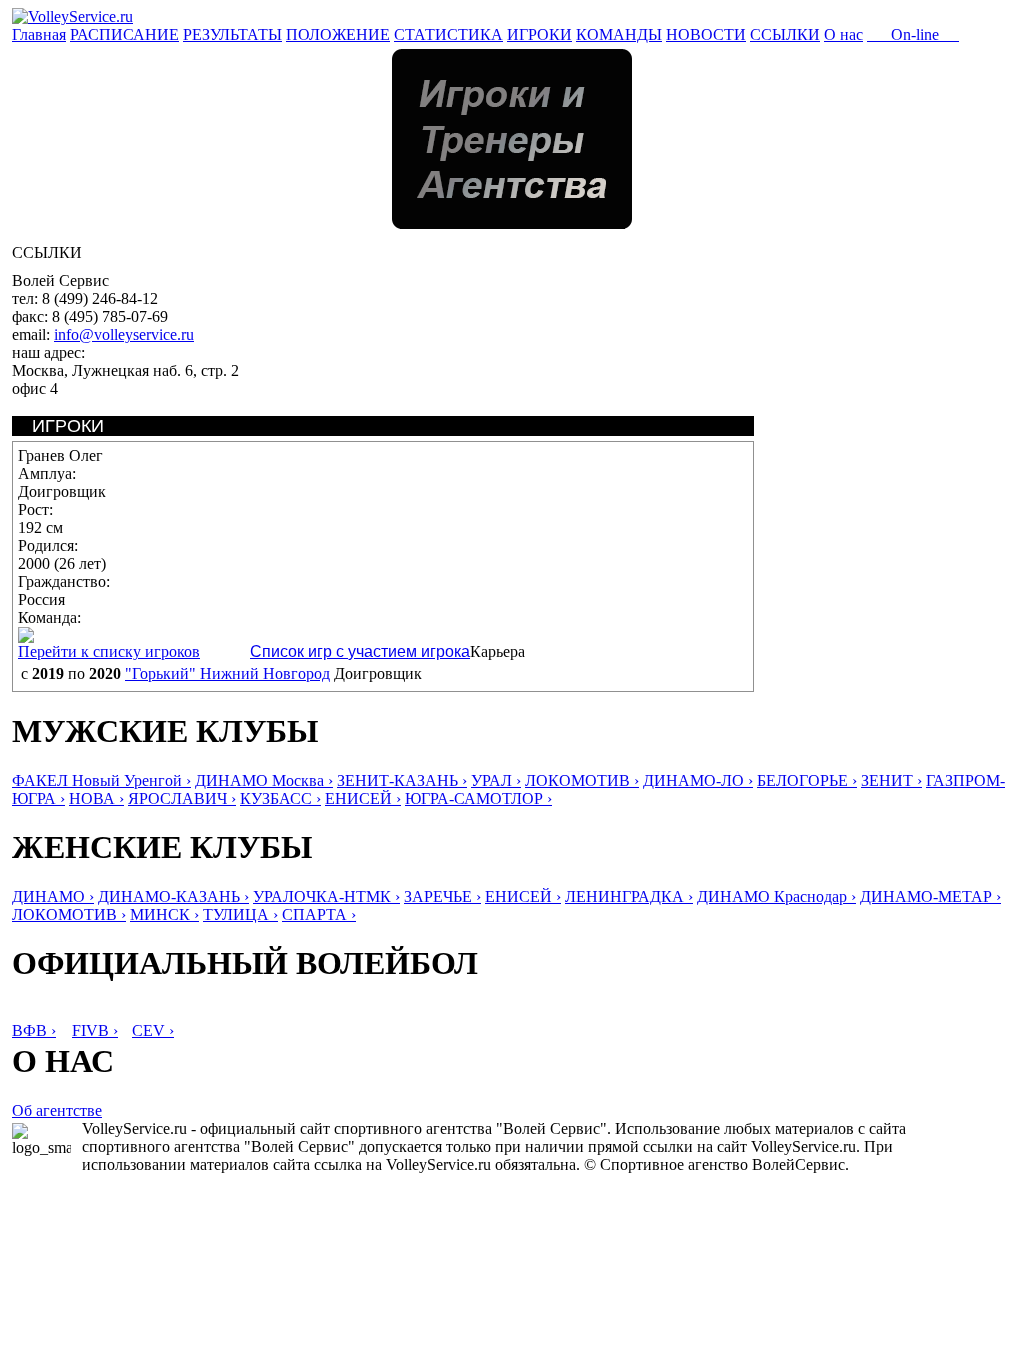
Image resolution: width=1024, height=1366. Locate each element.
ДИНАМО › (53, 896)
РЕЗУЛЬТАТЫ (232, 34)
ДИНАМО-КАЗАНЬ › (173, 896)
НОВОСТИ (706, 34)
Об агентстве (57, 1110)
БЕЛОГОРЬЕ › (807, 780)
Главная (39, 34)
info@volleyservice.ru (124, 334)
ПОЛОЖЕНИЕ (338, 34)
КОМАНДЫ (619, 34)
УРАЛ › (496, 780)
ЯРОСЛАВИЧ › (182, 798)
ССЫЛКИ (785, 34)
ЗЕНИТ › (891, 780)
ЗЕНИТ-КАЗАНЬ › (402, 780)
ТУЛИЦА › (240, 914)
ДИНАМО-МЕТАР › (930, 896)
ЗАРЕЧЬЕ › (442, 896)
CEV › (153, 1030)
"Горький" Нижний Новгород (227, 673)
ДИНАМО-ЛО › (698, 780)
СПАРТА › (319, 914)
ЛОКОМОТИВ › (582, 780)
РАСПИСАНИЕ (124, 34)
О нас (843, 34)
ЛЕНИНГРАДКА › (629, 896)
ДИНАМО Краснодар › (776, 896)
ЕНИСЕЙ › (363, 798)
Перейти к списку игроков (109, 651)
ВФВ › (34, 1030)
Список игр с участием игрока (360, 651)
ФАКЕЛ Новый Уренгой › (101, 780)
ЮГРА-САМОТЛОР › (478, 798)
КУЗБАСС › (280, 798)
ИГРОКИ (539, 34)
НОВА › (96, 798)
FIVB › (95, 1030)
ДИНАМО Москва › (264, 780)
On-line (913, 34)
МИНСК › (164, 914)
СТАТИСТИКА (448, 34)
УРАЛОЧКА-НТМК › (326, 896)
